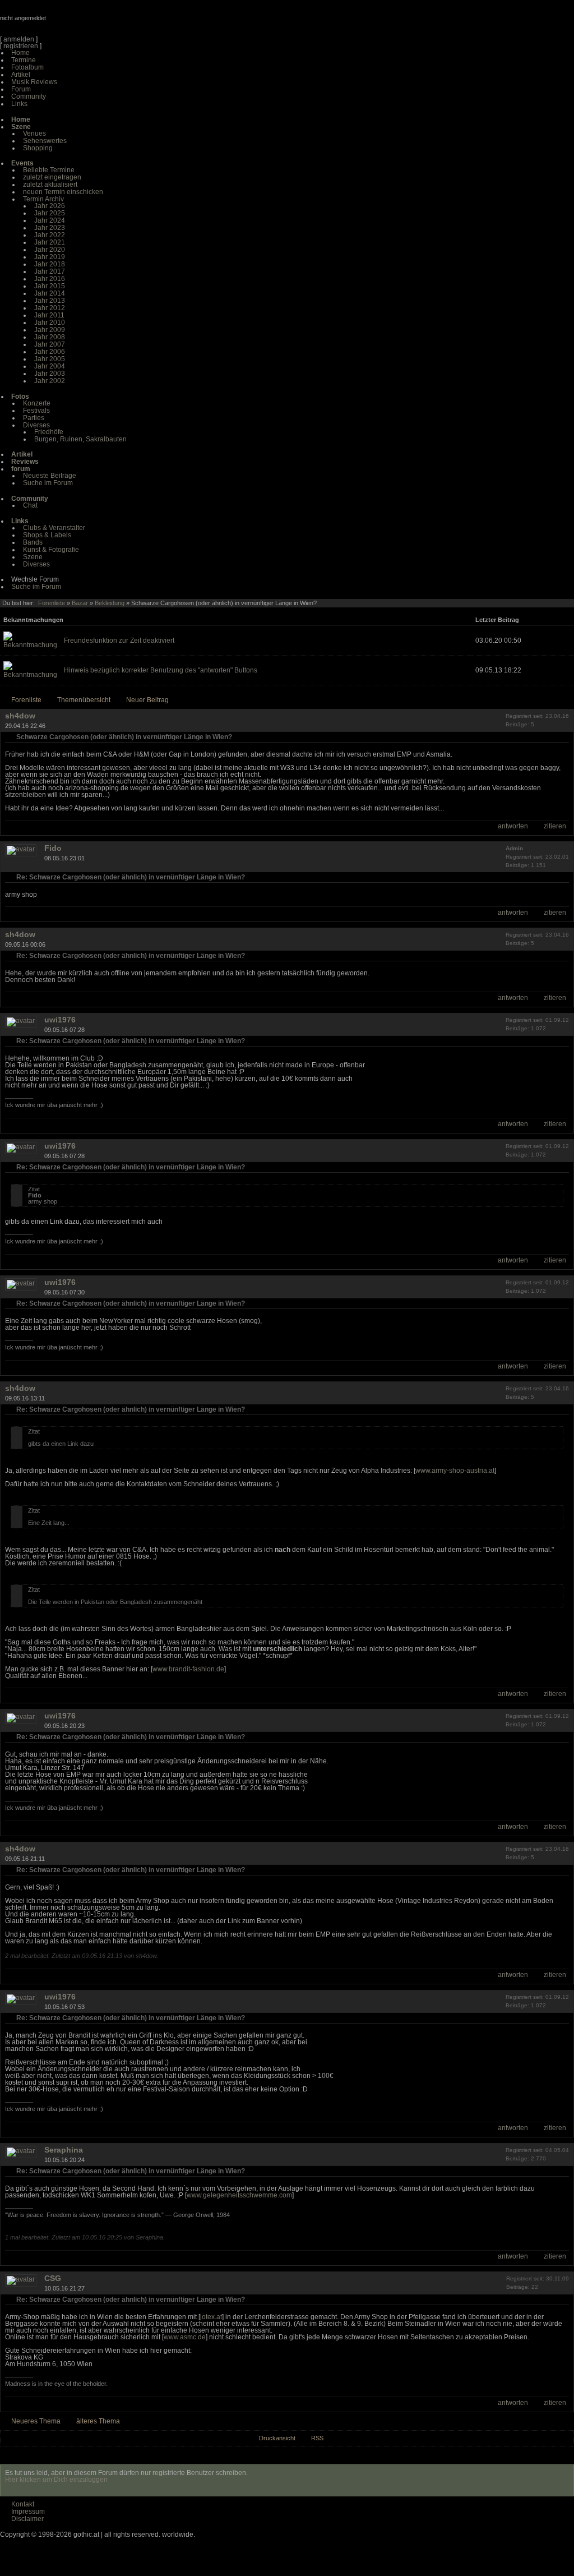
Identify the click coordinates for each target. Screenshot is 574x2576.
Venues (34, 133)
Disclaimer (27, 2519)
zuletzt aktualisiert (50, 185)
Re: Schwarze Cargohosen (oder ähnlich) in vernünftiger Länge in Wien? (131, 877)
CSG (53, 2278)
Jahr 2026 (50, 206)
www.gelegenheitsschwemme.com (239, 2195)
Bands (33, 542)
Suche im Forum (48, 483)
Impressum (28, 2512)
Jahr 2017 (50, 271)
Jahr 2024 (50, 220)
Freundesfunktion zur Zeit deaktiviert (119, 640)
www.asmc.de (185, 2337)
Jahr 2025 (50, 213)
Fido (53, 848)
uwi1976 (60, 1020)
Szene (33, 557)
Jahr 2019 (50, 257)
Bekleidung (110, 603)
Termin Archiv (43, 199)
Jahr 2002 (50, 381)
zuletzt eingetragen (52, 177)
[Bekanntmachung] (30, 645)
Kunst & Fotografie (51, 550)
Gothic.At (64, 22)
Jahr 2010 (50, 322)
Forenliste (52, 603)
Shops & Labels (47, 535)
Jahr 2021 (50, 242)
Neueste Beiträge (50, 476)
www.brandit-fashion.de (188, 1669)
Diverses (36, 425)
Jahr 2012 (50, 308)
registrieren (21, 46)
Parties (34, 418)
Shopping (38, 148)
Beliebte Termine (49, 170)
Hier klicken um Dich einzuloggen (56, 2480)
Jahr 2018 (50, 264)
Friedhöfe (49, 432)
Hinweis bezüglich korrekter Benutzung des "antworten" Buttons (161, 670)
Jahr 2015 (50, 286)
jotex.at (211, 2317)
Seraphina (64, 2150)
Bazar (80, 603)
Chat (30, 505)
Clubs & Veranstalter (54, 528)
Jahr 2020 (50, 250)
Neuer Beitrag (147, 700)
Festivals (36, 411)
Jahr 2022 (50, 235)
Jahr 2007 (50, 344)
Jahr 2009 (50, 330)
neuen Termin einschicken (63, 192)
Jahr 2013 (50, 301)
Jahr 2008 (50, 337)
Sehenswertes (45, 141)
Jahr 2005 (50, 359)
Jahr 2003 (50, 374)
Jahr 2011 (49, 315)
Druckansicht (277, 2438)
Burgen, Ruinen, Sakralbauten (80, 439)
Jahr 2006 (50, 352)
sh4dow (20, 716)
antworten (513, 826)
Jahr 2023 (50, 228)
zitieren (555, 826)
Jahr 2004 (50, 366)
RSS (317, 2438)
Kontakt (23, 2504)
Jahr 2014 (50, 293)
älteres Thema (98, 2421)
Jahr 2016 (50, 279)
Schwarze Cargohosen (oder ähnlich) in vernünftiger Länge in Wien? (124, 737)
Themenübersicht (84, 700)
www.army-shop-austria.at (455, 1471)
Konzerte (37, 403)
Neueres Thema (36, 2421)
